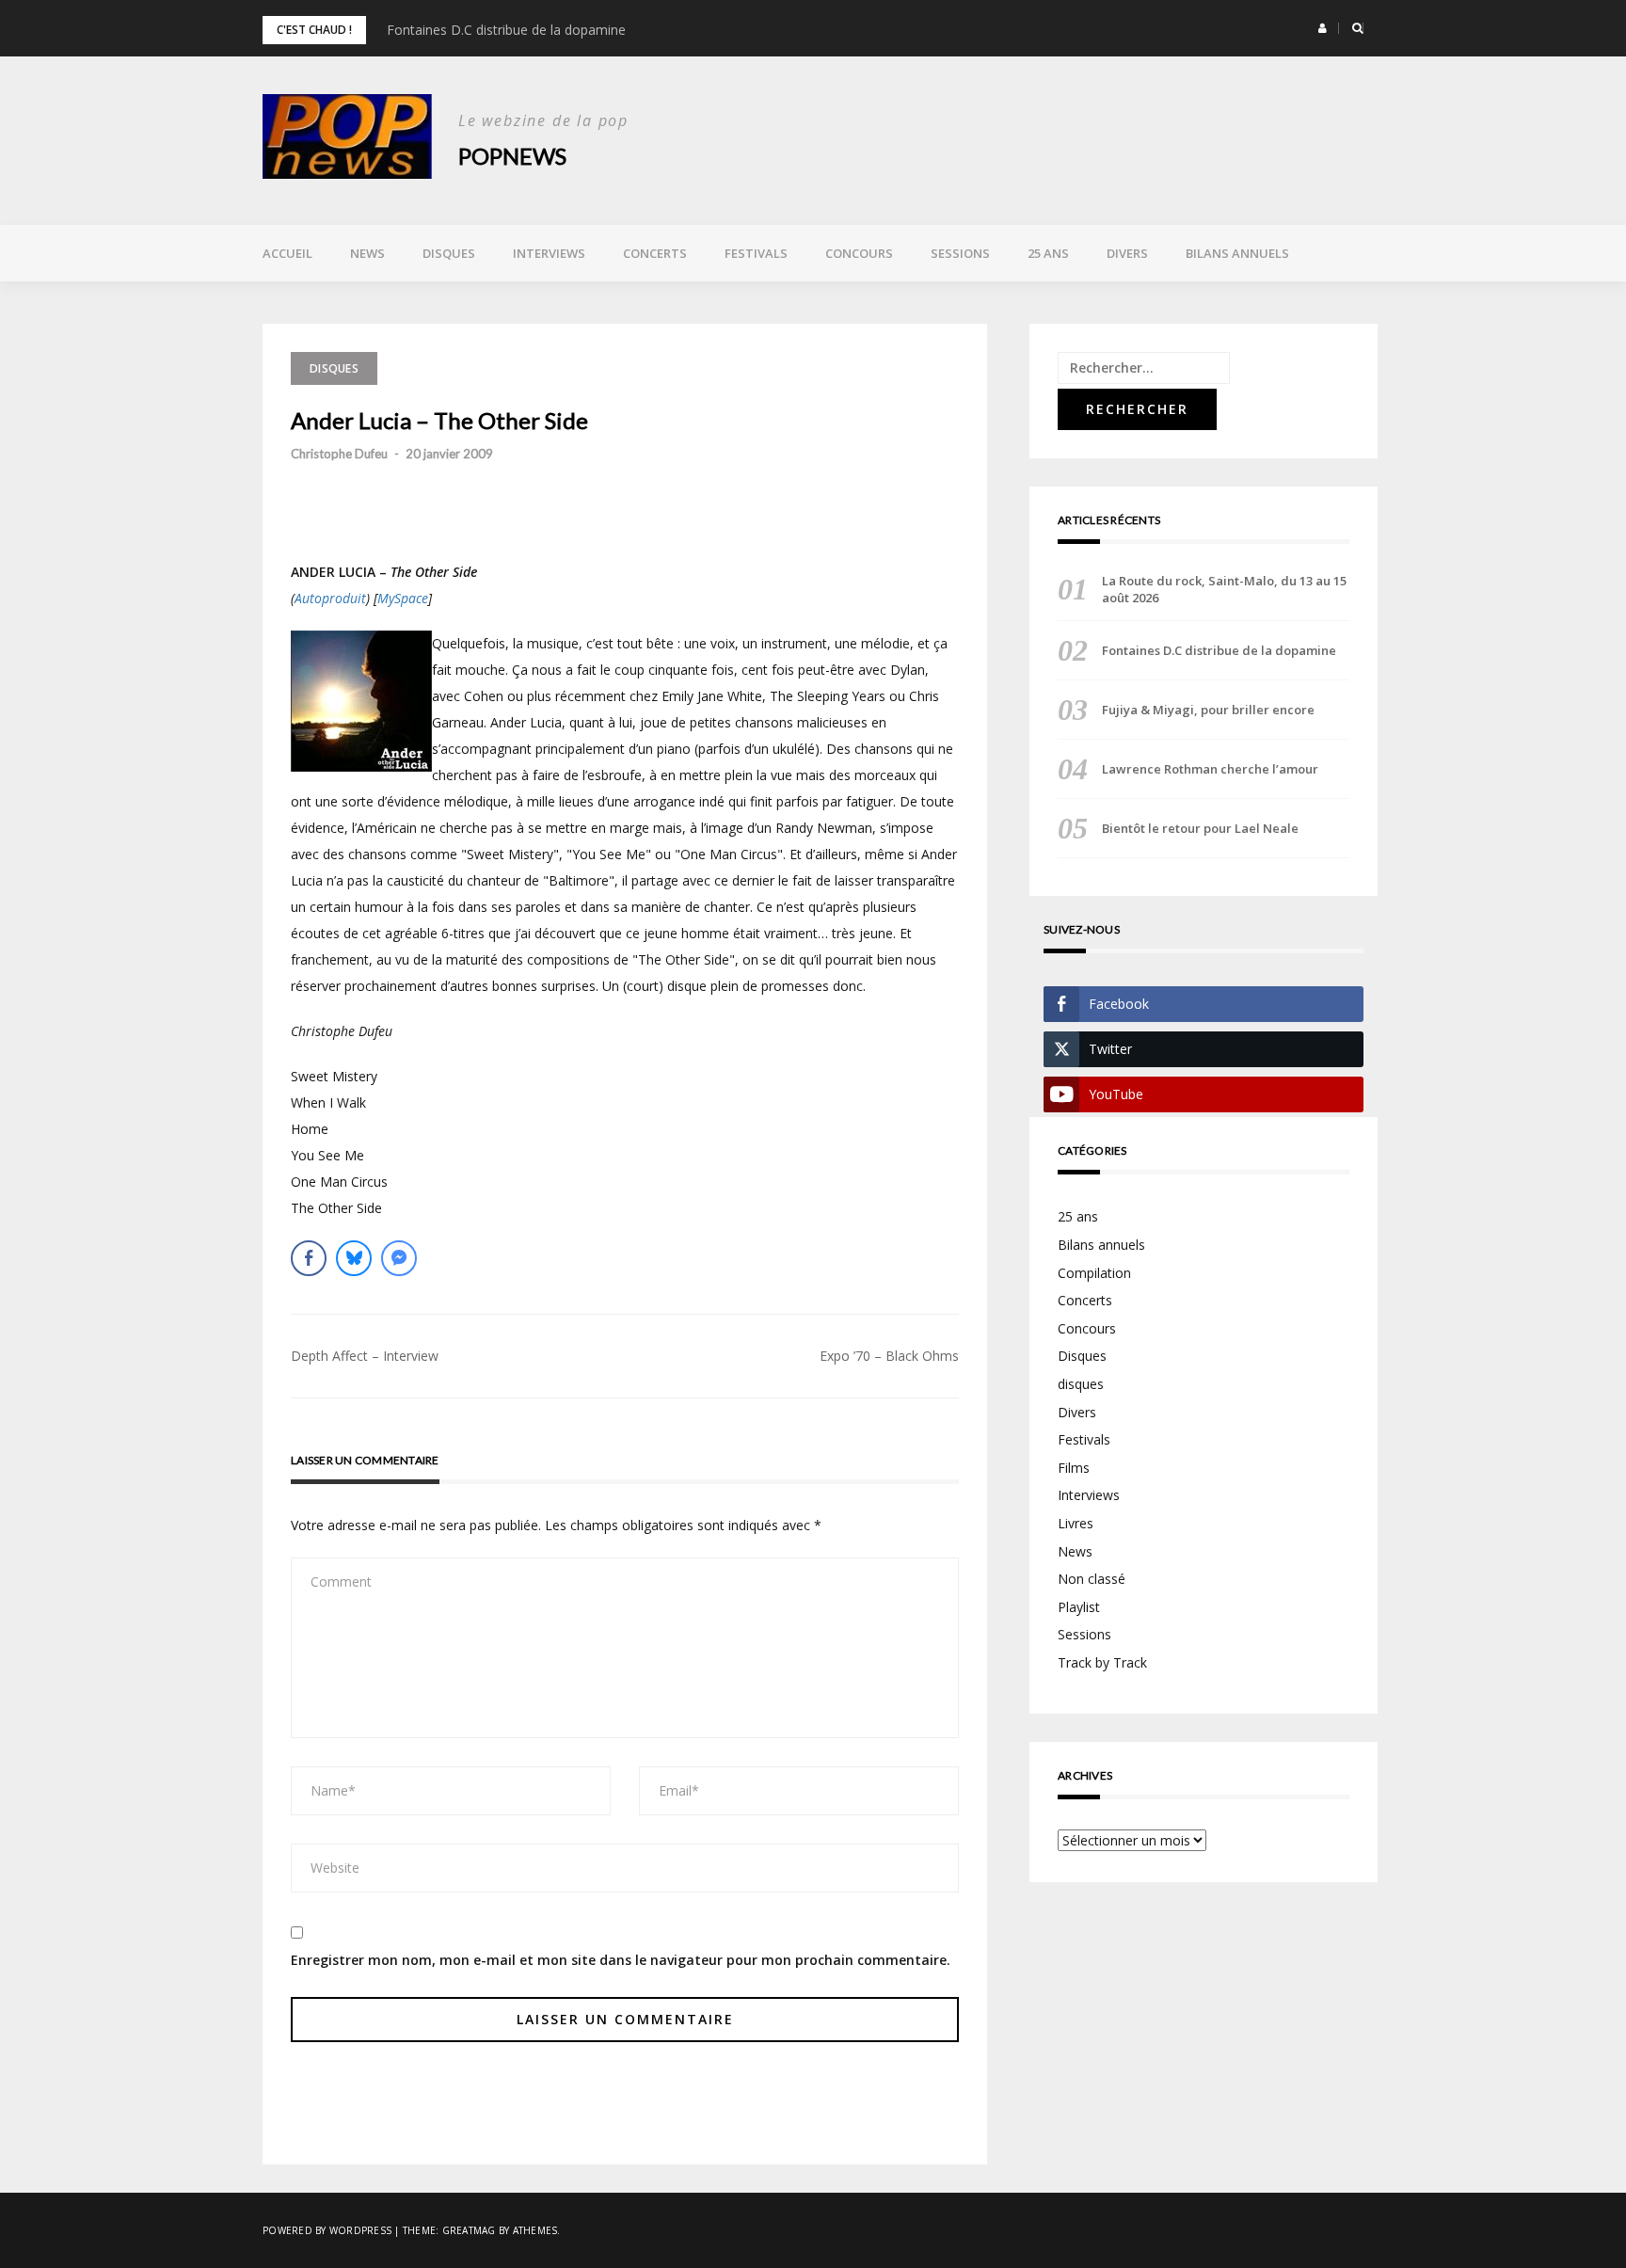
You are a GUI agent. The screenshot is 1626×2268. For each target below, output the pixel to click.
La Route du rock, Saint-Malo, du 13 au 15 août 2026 (1224, 589)
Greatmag (469, 2230)
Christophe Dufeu (339, 454)
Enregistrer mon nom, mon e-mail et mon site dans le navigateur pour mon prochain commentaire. (621, 1960)
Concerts (655, 253)
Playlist (1079, 1607)
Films (1074, 1468)
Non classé (1092, 1579)
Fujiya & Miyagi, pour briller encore (1208, 710)
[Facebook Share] (309, 1258)
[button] (1323, 28)
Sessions (960, 253)
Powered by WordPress (327, 2230)
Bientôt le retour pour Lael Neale (1200, 828)
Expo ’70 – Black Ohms (889, 1356)
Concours (859, 253)
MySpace (403, 598)
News (367, 253)
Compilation (1094, 1273)
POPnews (512, 156)
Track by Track (1102, 1662)
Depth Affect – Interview (365, 1356)
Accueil (287, 253)
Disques (449, 253)
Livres (1076, 1523)
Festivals (756, 253)
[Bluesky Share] (354, 1258)
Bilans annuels (1237, 253)
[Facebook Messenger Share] (399, 1258)
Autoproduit (330, 598)
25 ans (1048, 253)
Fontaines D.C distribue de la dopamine (506, 30)
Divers (1127, 253)
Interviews (549, 253)
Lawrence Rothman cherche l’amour (1210, 769)
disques (1081, 1384)
